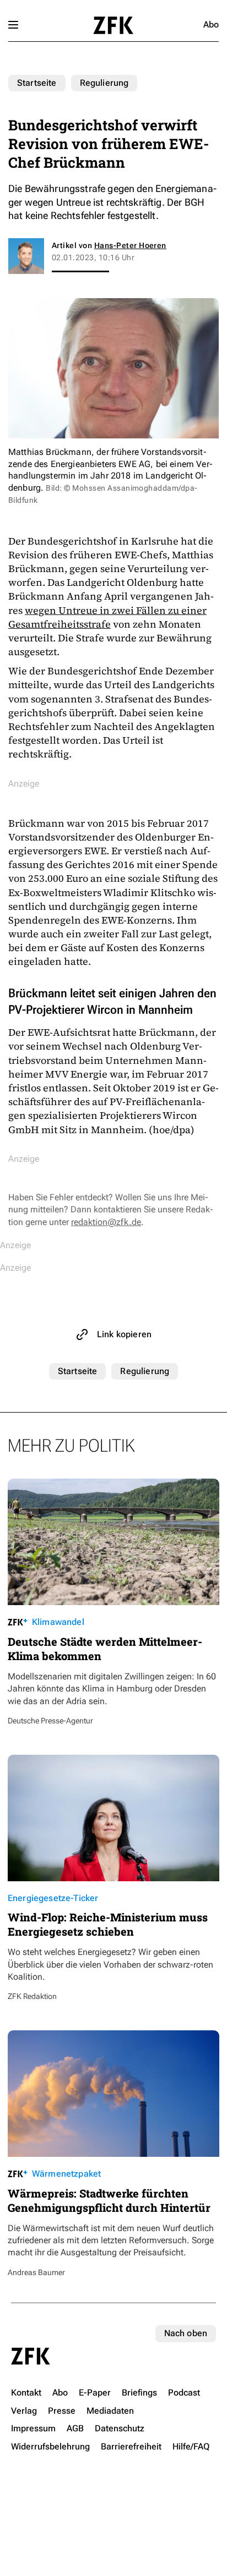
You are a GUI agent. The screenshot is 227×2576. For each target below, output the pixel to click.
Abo (211, 24)
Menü (13, 25)
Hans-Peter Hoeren (130, 245)
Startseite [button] (113, 25)
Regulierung (104, 83)
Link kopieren (124, 1334)
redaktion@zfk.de (106, 1222)
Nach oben (186, 2333)
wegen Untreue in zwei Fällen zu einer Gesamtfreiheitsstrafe (107, 617)
